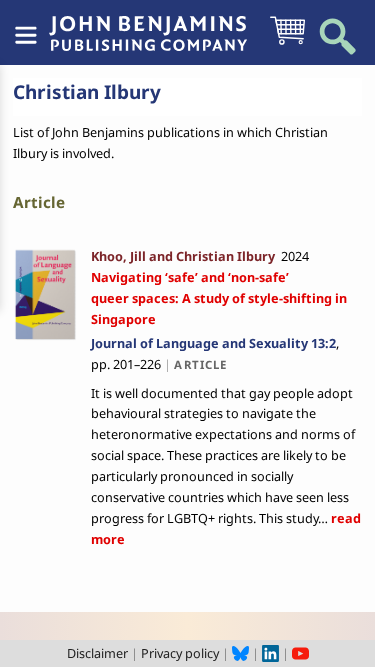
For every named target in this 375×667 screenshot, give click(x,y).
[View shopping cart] (287, 43)
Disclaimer (97, 653)
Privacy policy (180, 653)
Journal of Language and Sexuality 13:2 (213, 343)
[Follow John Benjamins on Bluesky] (240, 653)
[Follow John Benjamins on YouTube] (300, 653)
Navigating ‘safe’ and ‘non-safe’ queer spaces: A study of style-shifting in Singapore (219, 298)
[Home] (148, 23)
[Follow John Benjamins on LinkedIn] (270, 653)
